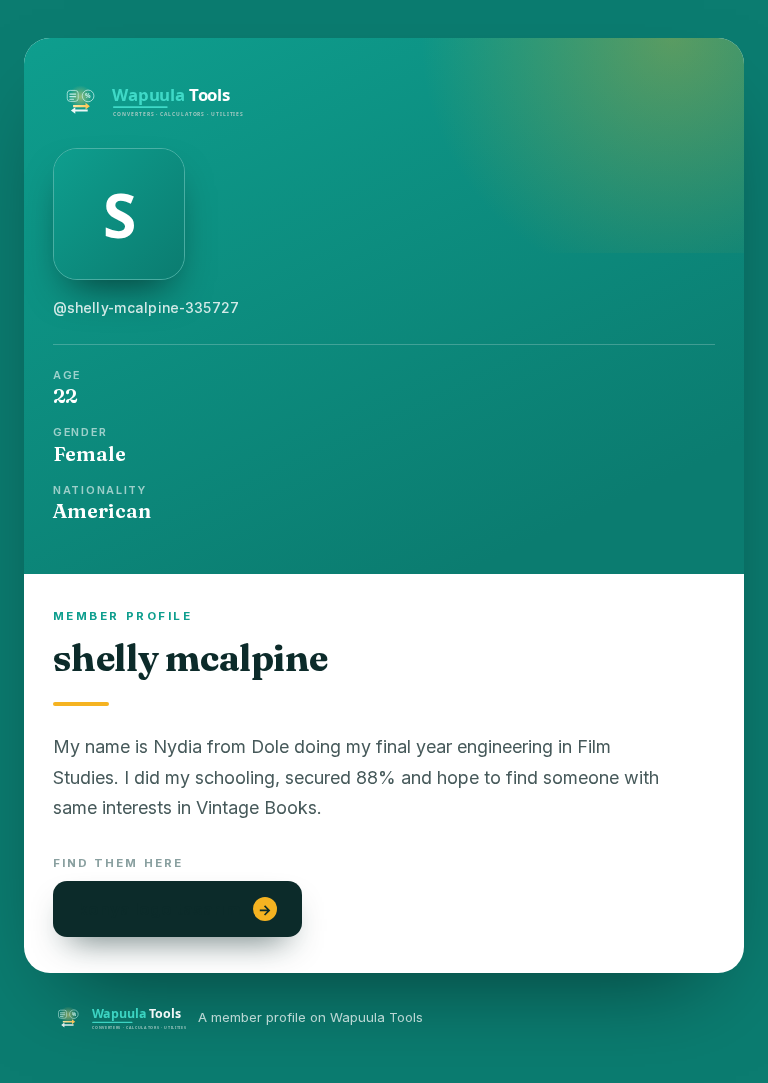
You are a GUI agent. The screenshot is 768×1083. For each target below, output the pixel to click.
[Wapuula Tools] (384, 97)
